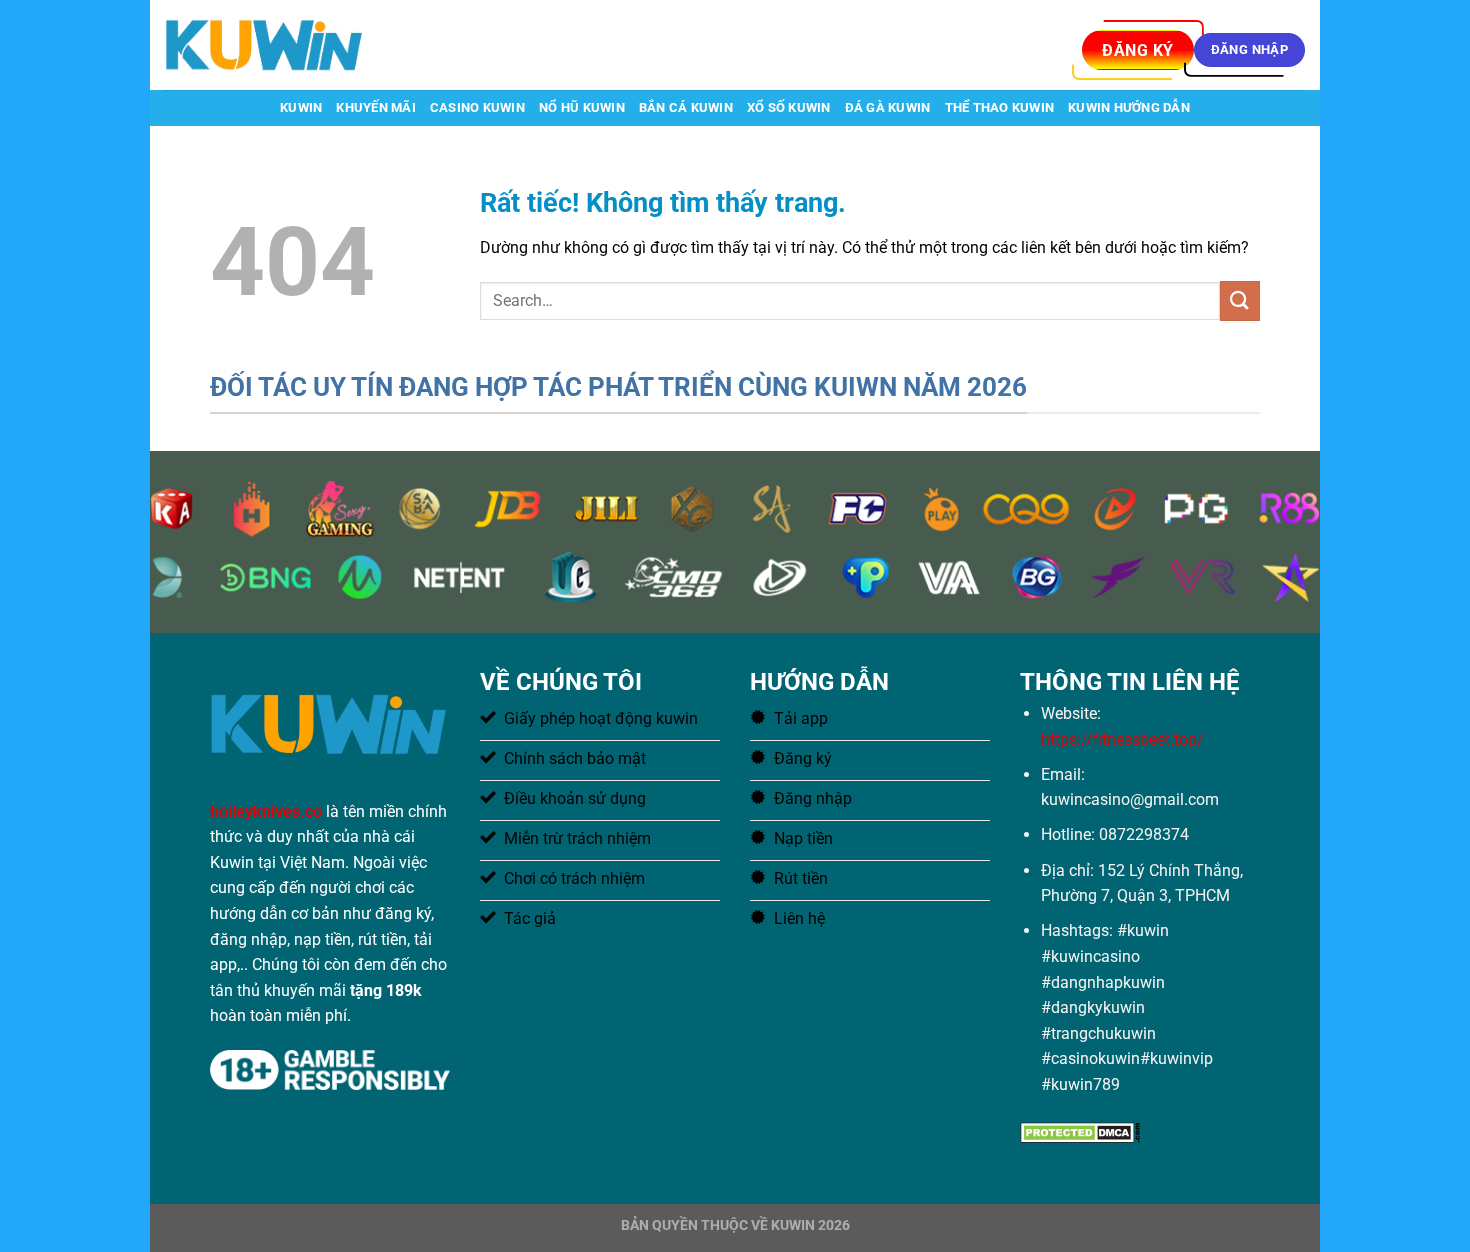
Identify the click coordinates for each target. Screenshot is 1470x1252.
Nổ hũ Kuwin (582, 107)
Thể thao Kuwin (1000, 107)
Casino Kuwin (477, 107)
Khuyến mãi (376, 107)
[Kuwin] (265, 44)
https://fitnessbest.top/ (1122, 739)
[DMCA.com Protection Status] (1080, 1130)
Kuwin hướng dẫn (1129, 107)
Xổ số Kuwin (789, 107)
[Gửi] (1240, 300)
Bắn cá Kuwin (686, 107)
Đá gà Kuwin (888, 107)
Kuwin (301, 107)
